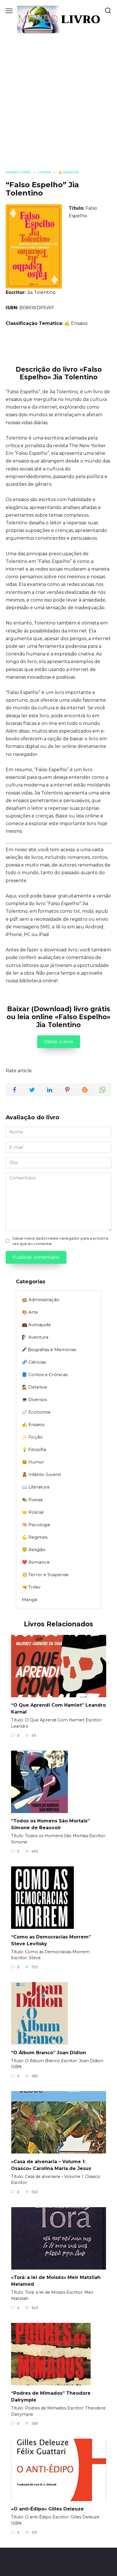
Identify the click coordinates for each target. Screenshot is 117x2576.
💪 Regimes (35, 1537)
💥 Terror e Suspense (45, 1575)
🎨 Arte (30, 1312)
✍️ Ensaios (76, 323)
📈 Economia (36, 1412)
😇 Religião (34, 1550)
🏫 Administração (41, 1300)
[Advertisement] (58, 94)
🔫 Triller (31, 1587)
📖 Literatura (36, 1487)
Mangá (29, 1600)
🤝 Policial (33, 1512)
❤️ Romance (36, 1562)
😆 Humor (33, 1462)
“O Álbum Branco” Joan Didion (49, 2052)
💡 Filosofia (34, 1449)
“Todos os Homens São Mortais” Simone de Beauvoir (50, 1824)
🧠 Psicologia (36, 1525)
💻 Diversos (34, 1400)
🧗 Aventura (35, 1337)
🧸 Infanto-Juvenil (41, 1474)
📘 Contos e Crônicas (45, 1375)
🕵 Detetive (35, 1387)
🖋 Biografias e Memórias (49, 1350)
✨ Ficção (32, 1437)
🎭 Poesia (32, 1500)
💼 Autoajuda (36, 1325)
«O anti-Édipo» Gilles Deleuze (47, 2509)
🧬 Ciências (34, 1362)
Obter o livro (59, 1042)
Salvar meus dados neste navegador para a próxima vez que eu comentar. (60, 1241)
